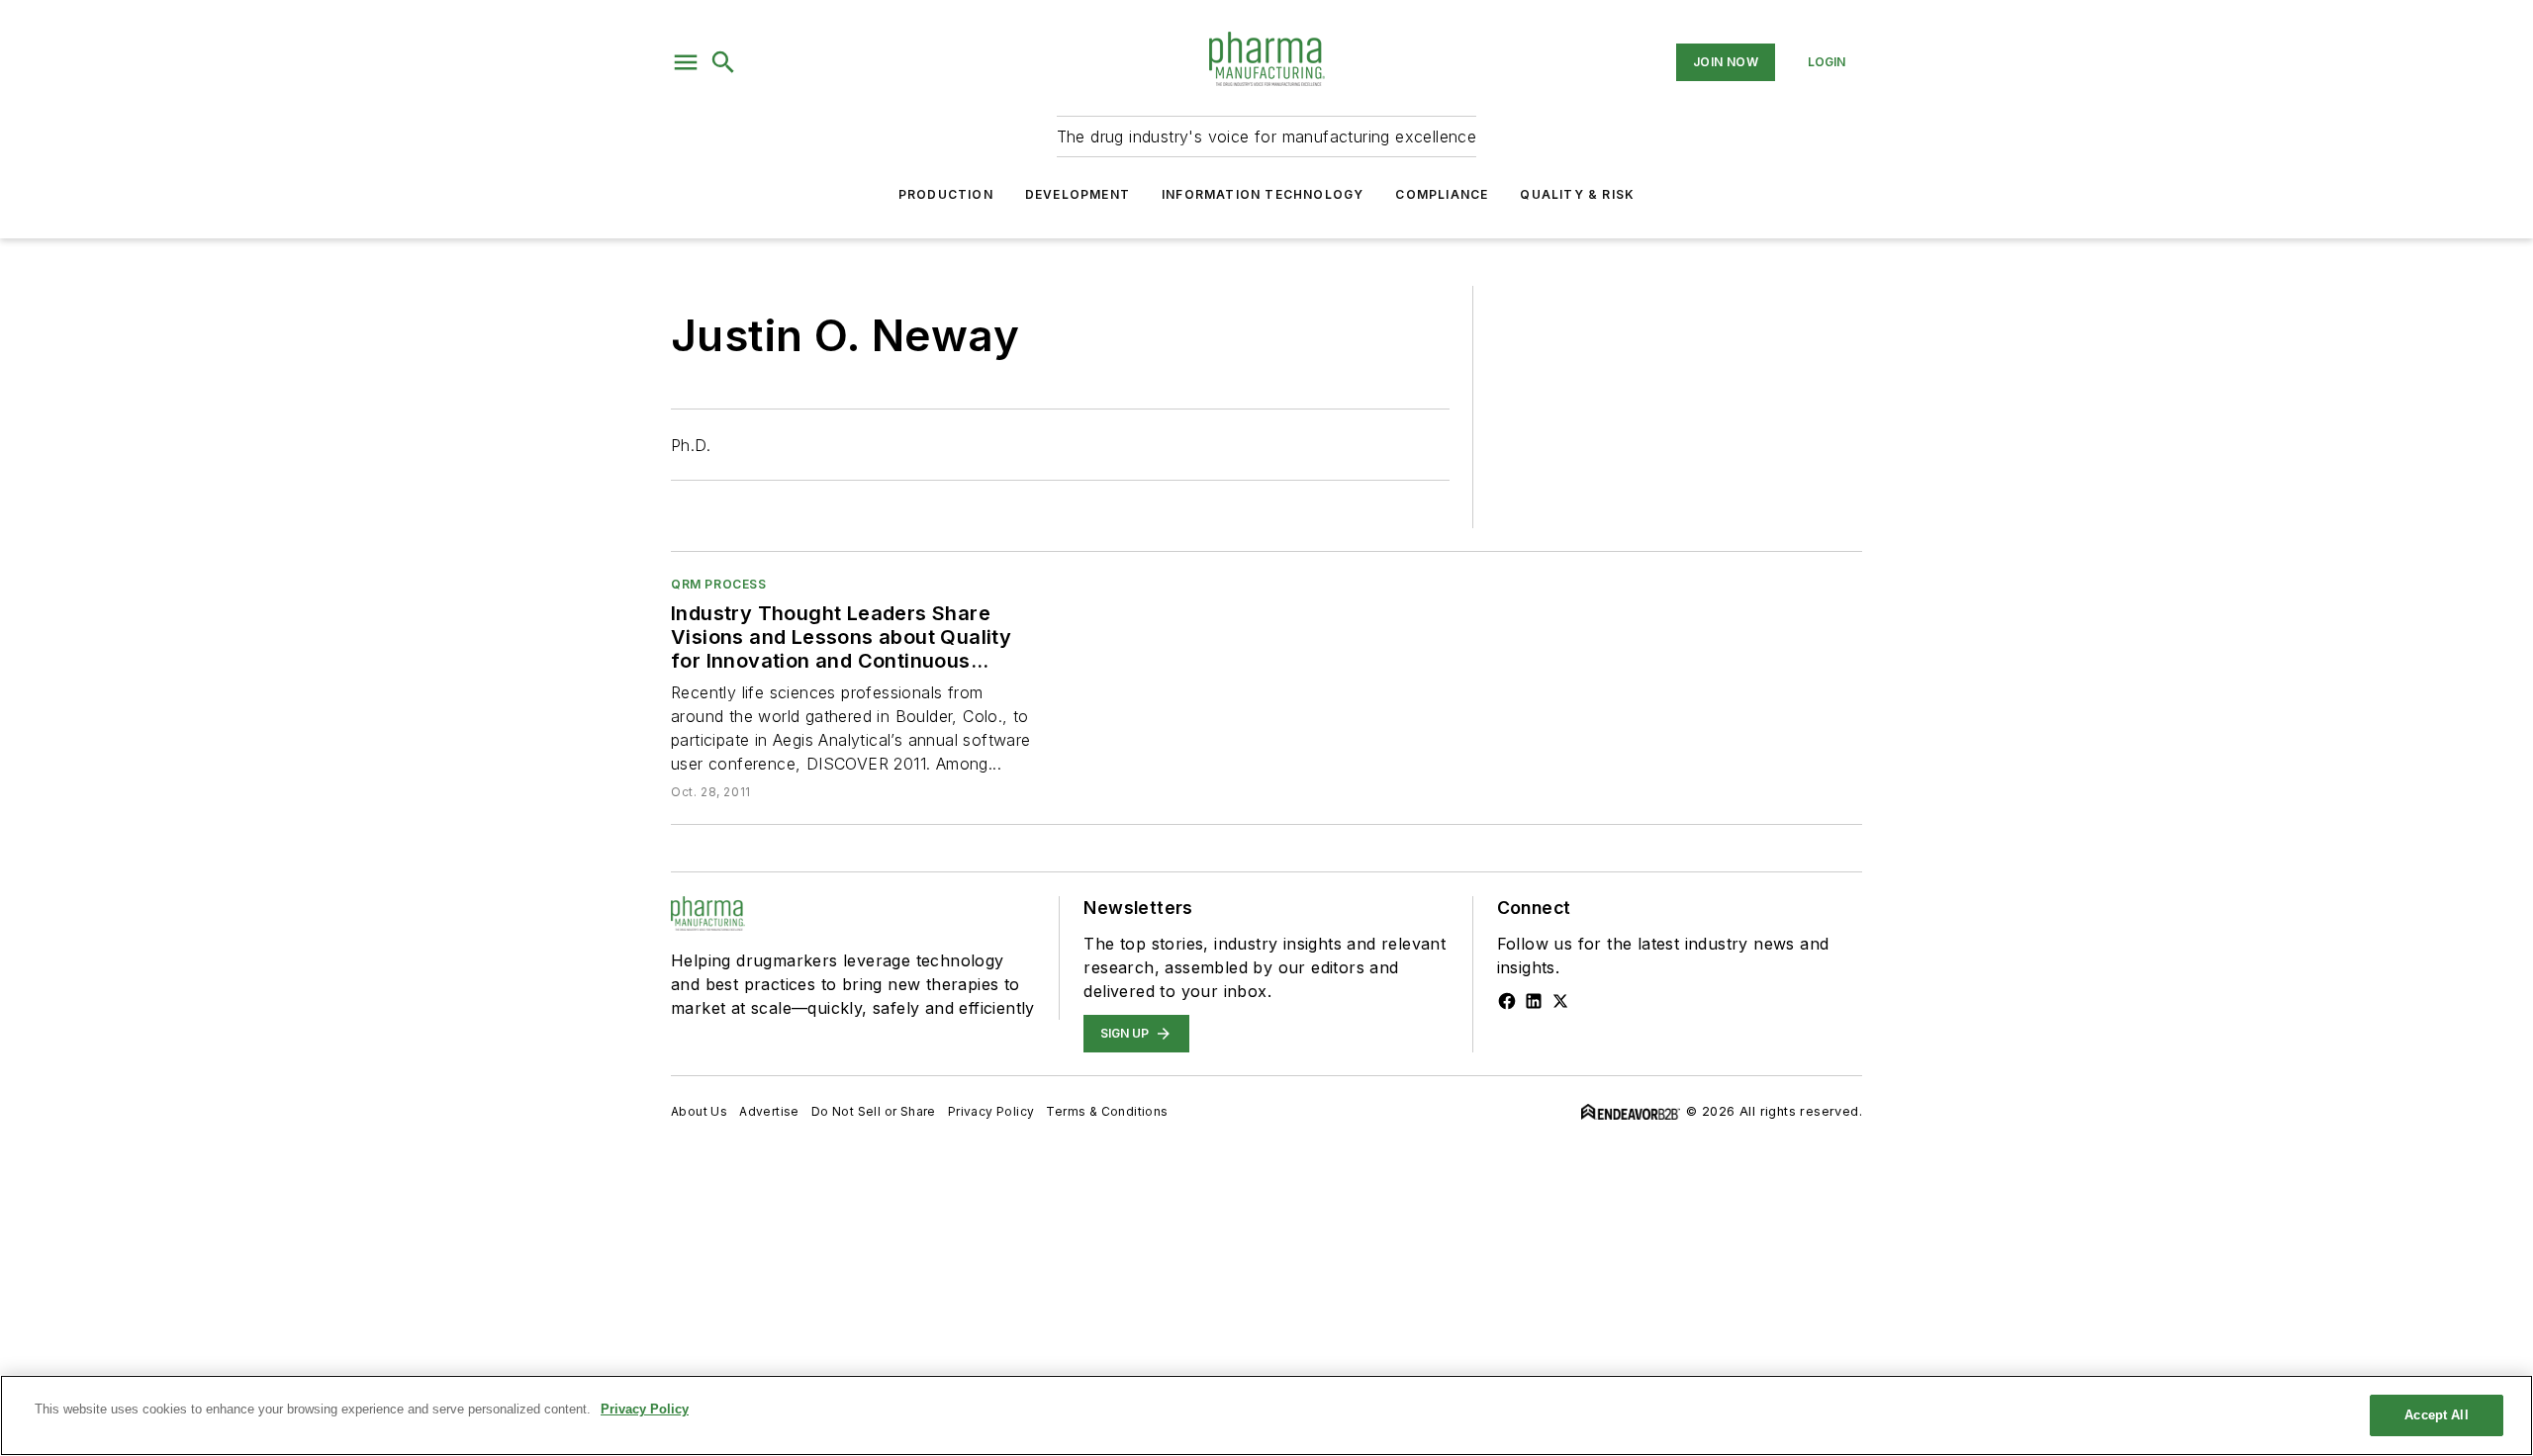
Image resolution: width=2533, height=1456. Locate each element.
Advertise (769, 1111)
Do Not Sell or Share (874, 1111)
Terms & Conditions (1107, 1111)
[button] (686, 62)
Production (946, 194)
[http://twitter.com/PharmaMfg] (1560, 1001)
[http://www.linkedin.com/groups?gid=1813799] (1534, 1001)
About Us (699, 1111)
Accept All (2436, 1415)
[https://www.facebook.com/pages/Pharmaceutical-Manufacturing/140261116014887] (1507, 1001)
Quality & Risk (1577, 194)
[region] (1266, 1415)
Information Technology (1263, 194)
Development (1078, 194)
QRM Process (719, 584)
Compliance (1442, 194)
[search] (723, 62)
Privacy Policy (991, 1111)
